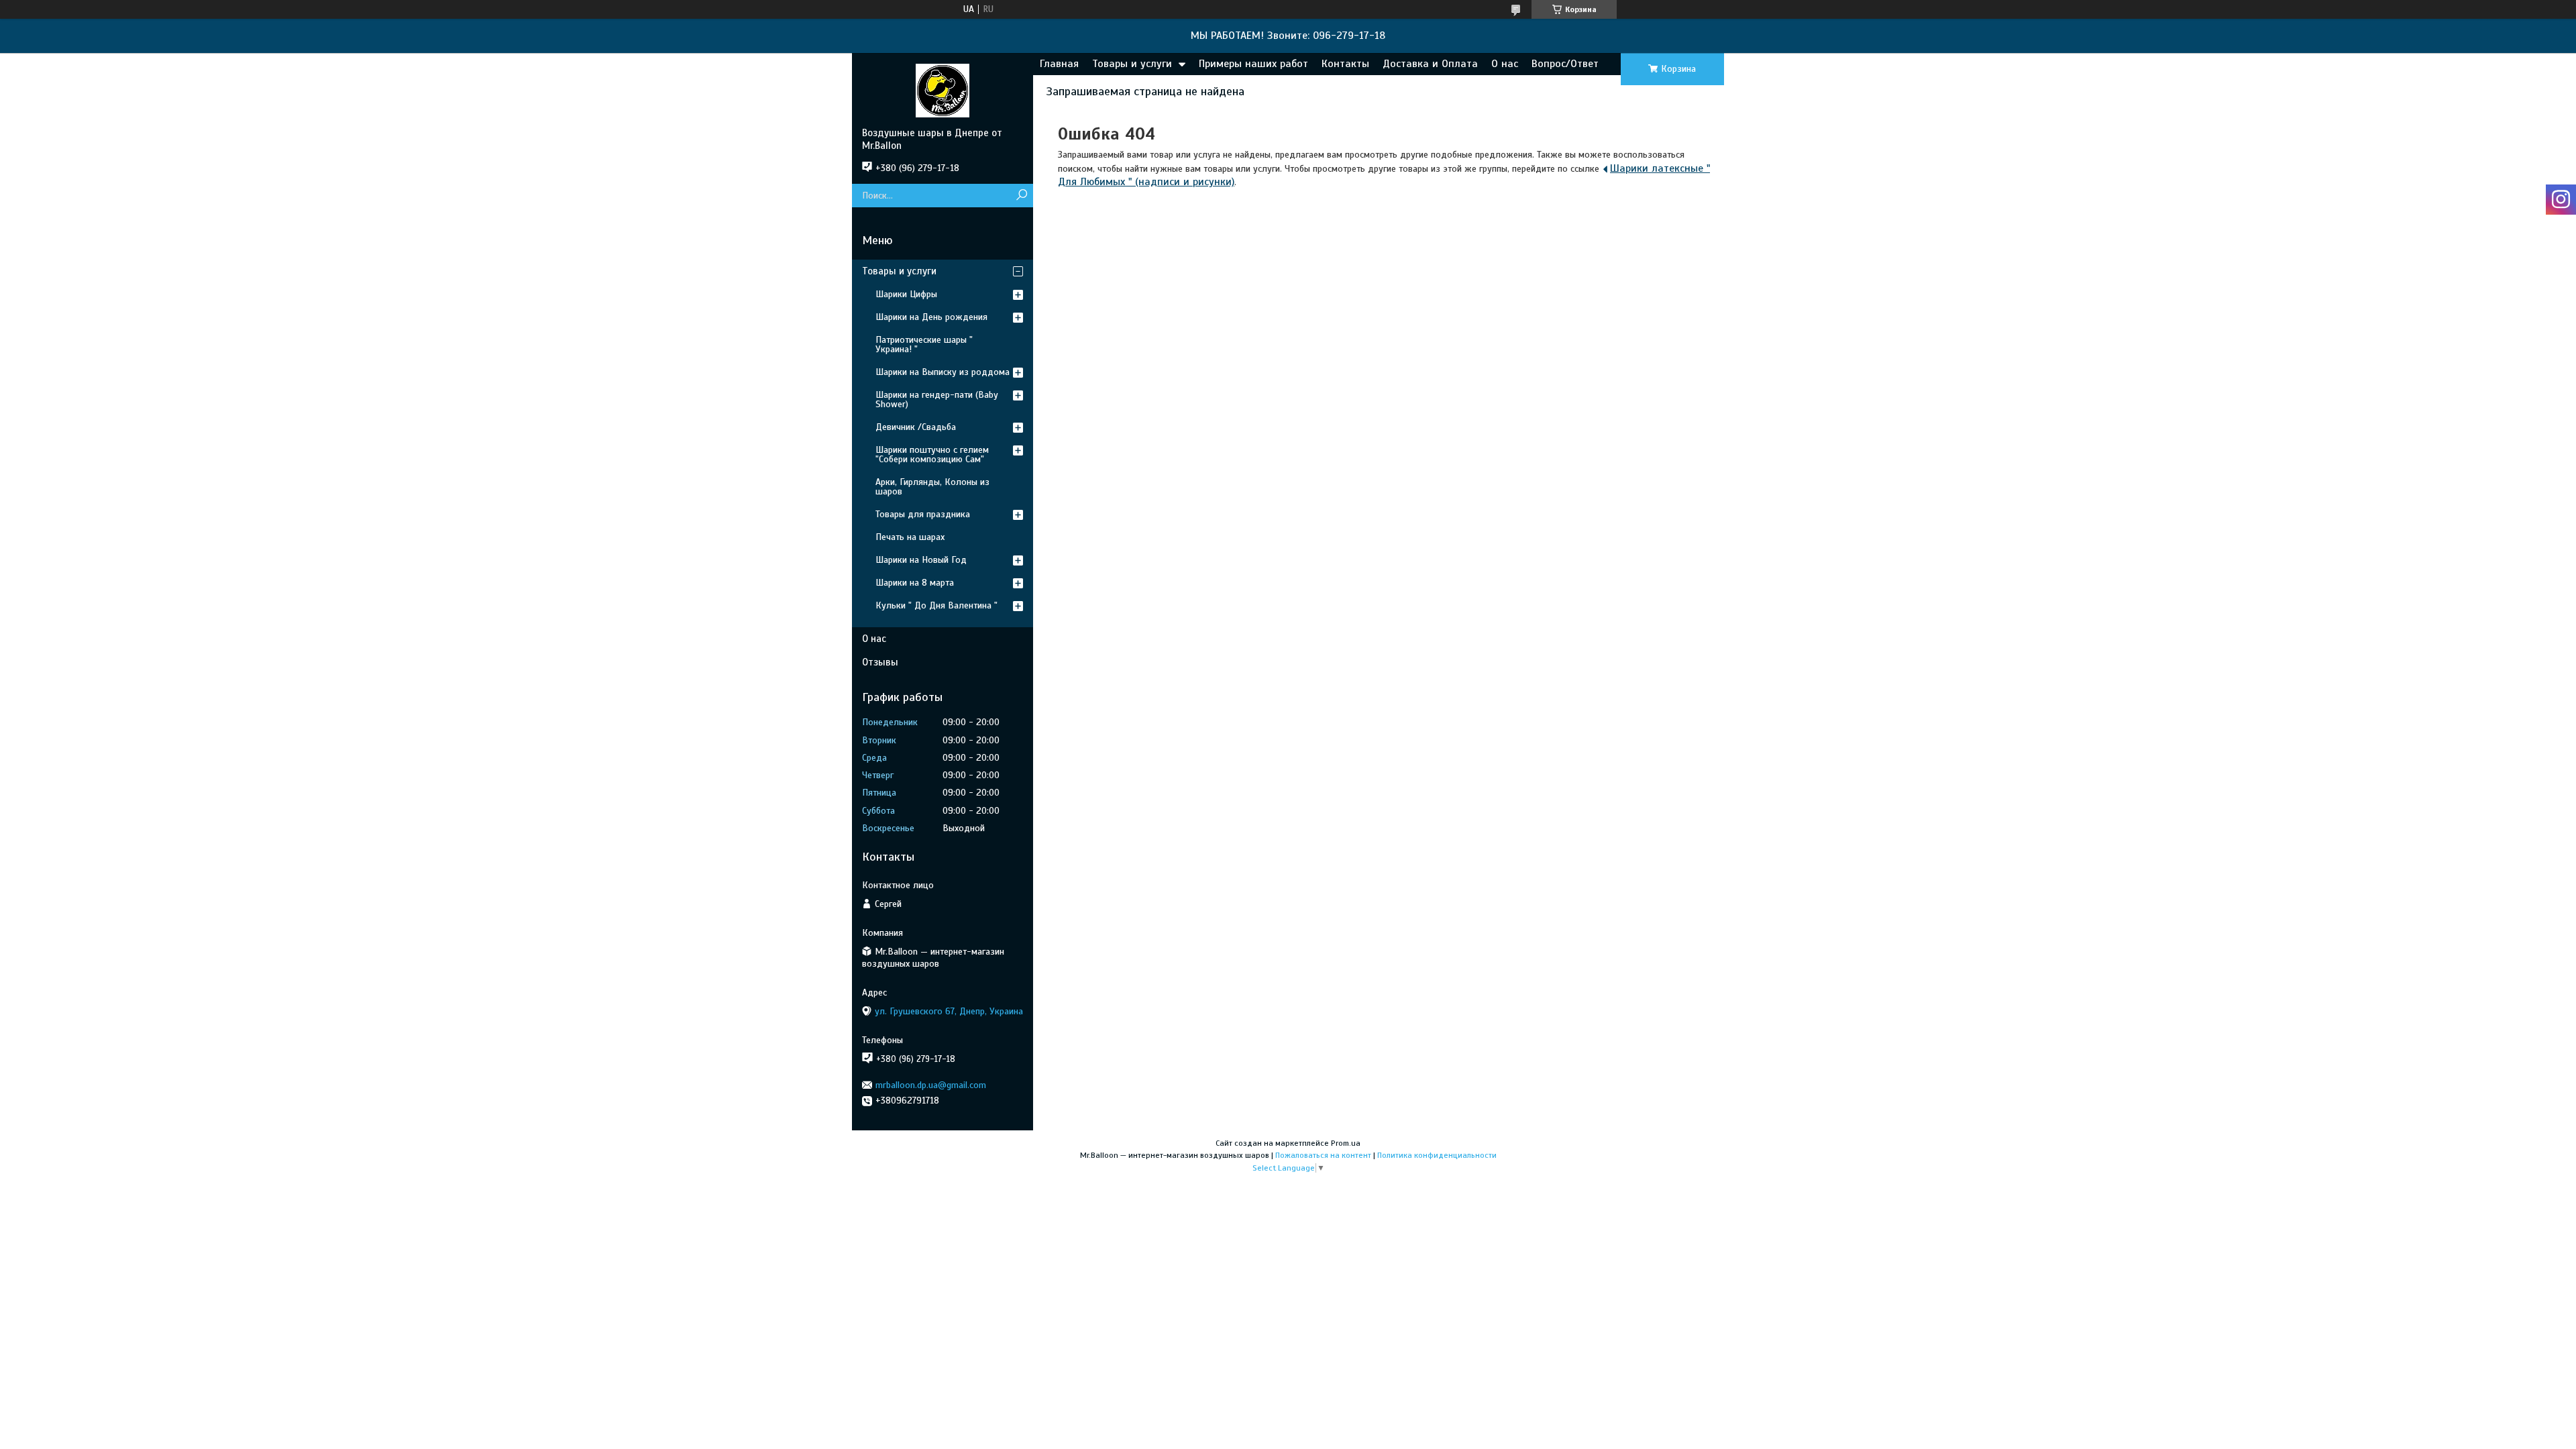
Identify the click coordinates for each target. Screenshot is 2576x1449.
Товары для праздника (923, 514)
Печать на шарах (910, 537)
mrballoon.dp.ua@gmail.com (931, 1085)
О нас (1505, 64)
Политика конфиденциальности (1437, 1155)
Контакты (1345, 64)
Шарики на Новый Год (921, 560)
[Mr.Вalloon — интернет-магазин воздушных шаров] (943, 90)
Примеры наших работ (1253, 64)
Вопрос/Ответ (1565, 64)
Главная (1059, 64)
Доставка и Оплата (1430, 64)
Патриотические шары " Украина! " (924, 344)
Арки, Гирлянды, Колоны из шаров (932, 487)
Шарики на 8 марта (915, 583)
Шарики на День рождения (931, 317)
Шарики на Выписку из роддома (943, 372)
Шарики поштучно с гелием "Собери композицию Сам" (932, 454)
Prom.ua (1346, 1143)
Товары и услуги (1132, 64)
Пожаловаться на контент (1323, 1155)
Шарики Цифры (906, 294)
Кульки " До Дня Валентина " (936, 605)
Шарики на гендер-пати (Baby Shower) (937, 399)
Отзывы (880, 662)
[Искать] (1021, 196)
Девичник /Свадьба (916, 427)
